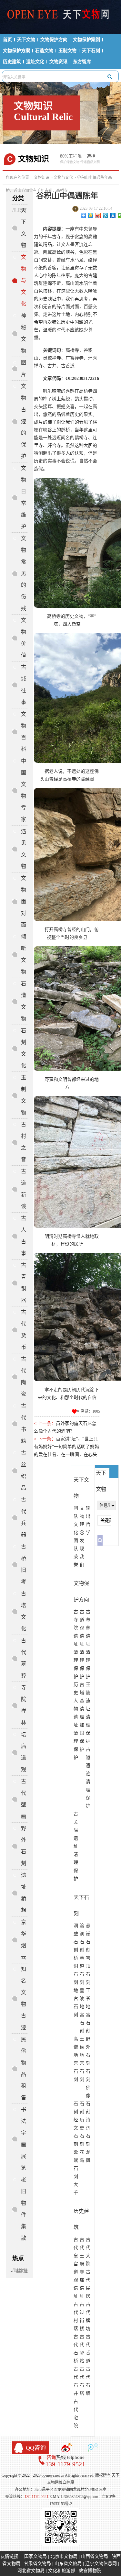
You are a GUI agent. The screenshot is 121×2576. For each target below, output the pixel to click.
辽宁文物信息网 (101, 2564)
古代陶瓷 (24, 1377)
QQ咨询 (36, 2448)
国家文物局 (35, 2556)
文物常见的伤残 (24, 573)
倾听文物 (24, 954)
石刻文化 (24, 1048)
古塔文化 (24, 1611)
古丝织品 (24, 1470)
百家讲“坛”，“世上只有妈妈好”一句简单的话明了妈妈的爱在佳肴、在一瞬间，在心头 (66, 1447)
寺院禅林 (24, 1705)
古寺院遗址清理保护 (76, 1644)
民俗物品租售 (24, 2068)
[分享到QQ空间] (91, 216)
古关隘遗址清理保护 (76, 1846)
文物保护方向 (54, 40)
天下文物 (26, 40)
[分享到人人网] (113, 216)
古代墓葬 (24, 1658)
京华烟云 (24, 1940)
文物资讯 (58, 62)
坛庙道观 (24, 1752)
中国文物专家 (24, 790)
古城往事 (24, 685)
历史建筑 (12, 62)
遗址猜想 (24, 1893)
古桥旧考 (24, 1564)
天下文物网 (61, 17)
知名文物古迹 (24, 1998)
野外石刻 (24, 1846)
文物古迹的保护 (24, 421)
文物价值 (24, 638)
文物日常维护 (24, 497)
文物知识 (42, 178)
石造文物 (44, 51)
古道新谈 (24, 1189)
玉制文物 (67, 51)
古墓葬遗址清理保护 (88, 1644)
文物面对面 (24, 901)
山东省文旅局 (68, 2564)
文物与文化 (63, 178)
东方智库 (82, 62)
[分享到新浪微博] (98, 216)
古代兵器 (24, 1517)
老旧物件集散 (24, 2209)
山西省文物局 (95, 2556)
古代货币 (24, 1330)
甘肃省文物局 (37, 2564)
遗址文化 (35, 62)
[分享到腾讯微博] (106, 216)
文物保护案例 (86, 40)
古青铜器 (24, 1283)
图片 (24, 368)
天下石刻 (91, 51)
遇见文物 (24, 849)
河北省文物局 (31, 2571)
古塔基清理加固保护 (82, 1717)
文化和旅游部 (62, 2571)
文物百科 (24, 732)
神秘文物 (24, 333)
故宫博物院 (90, 2571)
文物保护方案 (16, 51)
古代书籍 (24, 1423)
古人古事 (24, 1236)
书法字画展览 (24, 2139)
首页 (7, 40)
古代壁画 (24, 1799)
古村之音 (24, 1142)
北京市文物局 (64, 2556)
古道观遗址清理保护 (82, 1644)
